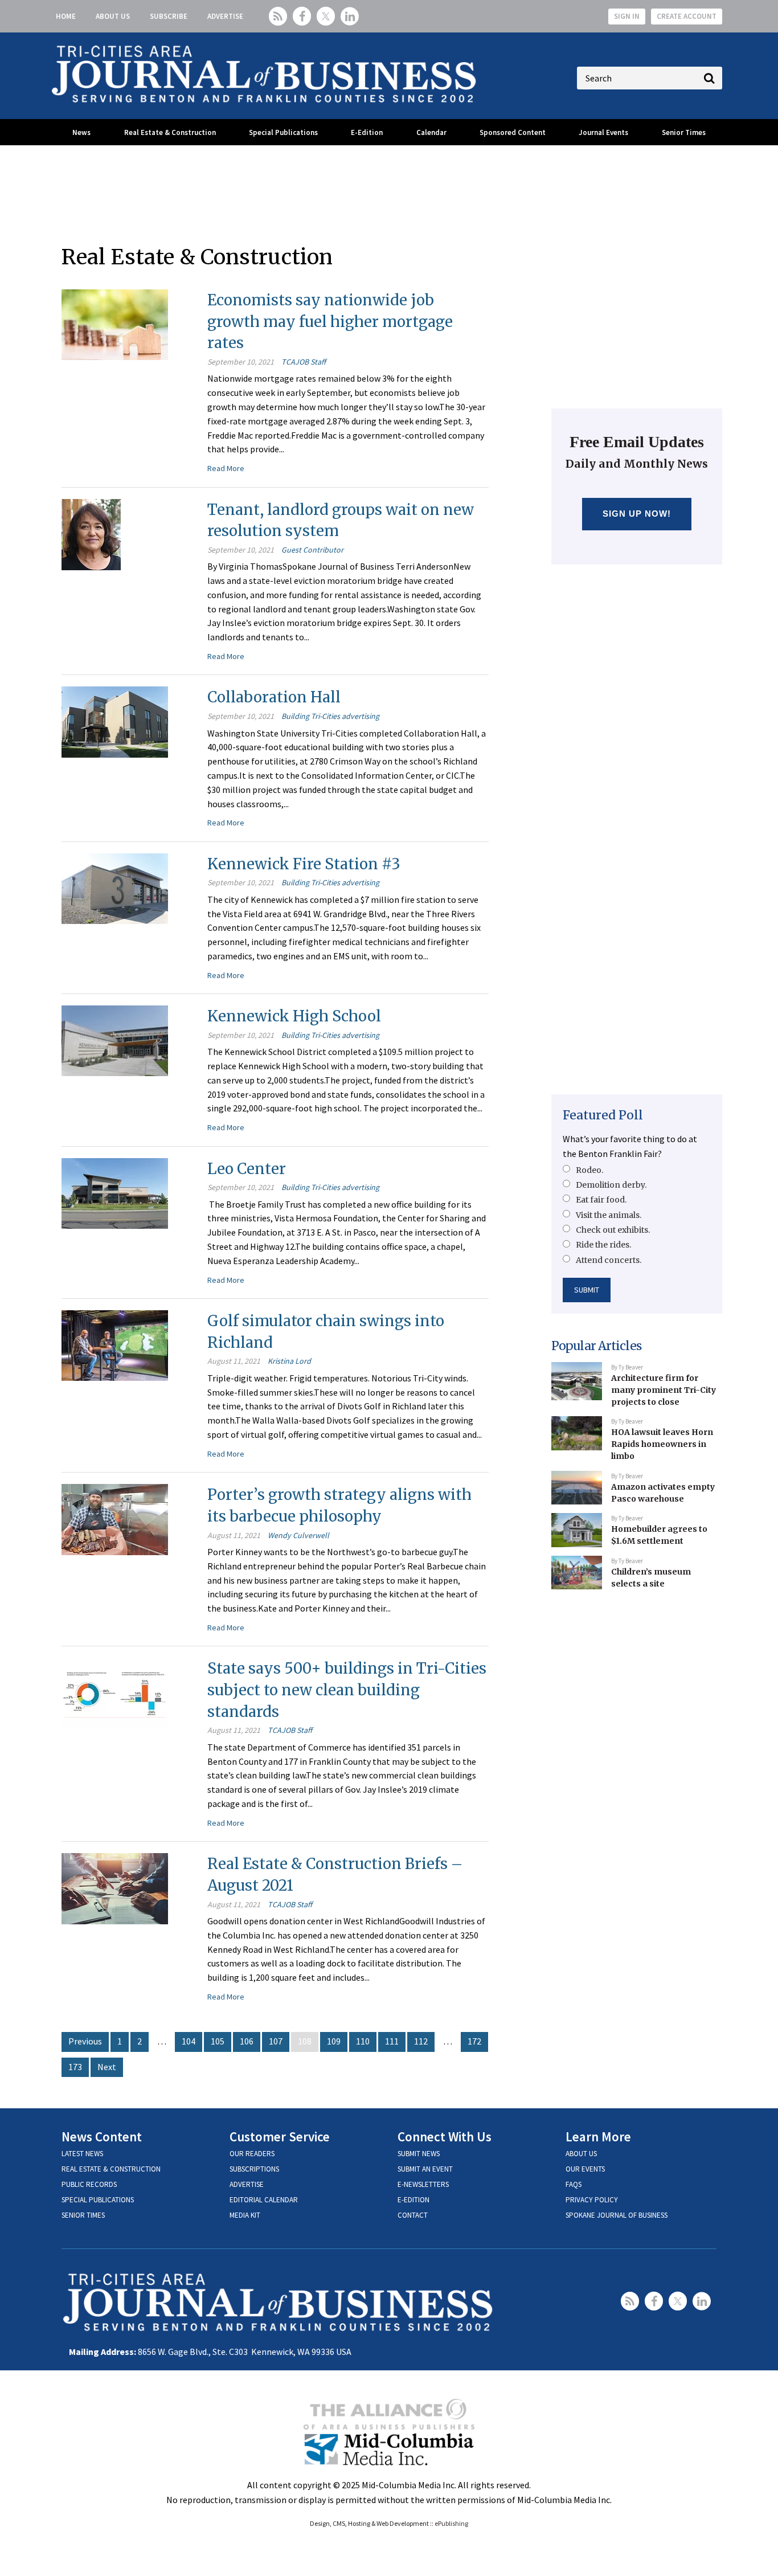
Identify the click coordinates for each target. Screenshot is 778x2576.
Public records (89, 2184)
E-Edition (367, 132)
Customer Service (280, 2137)
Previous (85, 2041)
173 (75, 2067)
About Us (113, 16)
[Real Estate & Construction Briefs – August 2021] (115, 1887)
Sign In (627, 16)
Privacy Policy (592, 2200)
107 (276, 2041)
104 (189, 2041)
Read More (226, 468)
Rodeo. (589, 1170)
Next (107, 2067)
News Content (102, 2137)
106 (247, 2041)
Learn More (598, 2137)
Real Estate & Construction (170, 132)
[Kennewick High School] (115, 1040)
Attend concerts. (609, 1260)
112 (421, 2041)
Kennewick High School (294, 1016)
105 (218, 2041)
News (81, 132)
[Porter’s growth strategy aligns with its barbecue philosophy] (115, 1518)
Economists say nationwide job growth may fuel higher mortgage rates (330, 321)
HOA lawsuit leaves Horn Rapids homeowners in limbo (662, 1444)
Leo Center (247, 1169)
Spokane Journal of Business (617, 2215)
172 (474, 2041)
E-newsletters (423, 2184)
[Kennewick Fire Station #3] (115, 888)
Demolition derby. (611, 1185)
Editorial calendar (264, 2200)
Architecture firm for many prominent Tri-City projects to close (664, 1390)
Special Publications (283, 132)
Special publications (98, 2200)
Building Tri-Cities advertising (330, 716)
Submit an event (425, 2169)
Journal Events (603, 132)
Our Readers (252, 2154)
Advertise (225, 16)
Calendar (431, 132)
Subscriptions (254, 2169)
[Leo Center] (115, 1192)
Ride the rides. (603, 1245)
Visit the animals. (609, 1215)
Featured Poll (603, 1115)
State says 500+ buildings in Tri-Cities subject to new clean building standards (347, 1690)
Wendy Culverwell (298, 1535)
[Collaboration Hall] (115, 721)
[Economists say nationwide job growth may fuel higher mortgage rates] (115, 324)
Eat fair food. (601, 1200)
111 (392, 2041)
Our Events (585, 2169)
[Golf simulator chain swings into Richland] (115, 1344)
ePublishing (451, 2523)
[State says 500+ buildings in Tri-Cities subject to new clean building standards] (115, 1692)
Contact (413, 2215)
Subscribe (169, 16)
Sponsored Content (513, 132)
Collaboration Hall (274, 697)
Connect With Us (445, 2137)
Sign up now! (637, 514)
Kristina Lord (289, 1361)
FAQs (574, 2184)
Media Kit (245, 2215)
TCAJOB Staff (304, 362)
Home (66, 16)
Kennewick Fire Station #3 (304, 864)
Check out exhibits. (613, 1230)
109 (334, 2041)
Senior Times (684, 132)
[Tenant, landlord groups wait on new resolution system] (91, 533)
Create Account (687, 16)
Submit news (419, 2154)
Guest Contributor (312, 550)
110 (363, 2041)
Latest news (82, 2154)
